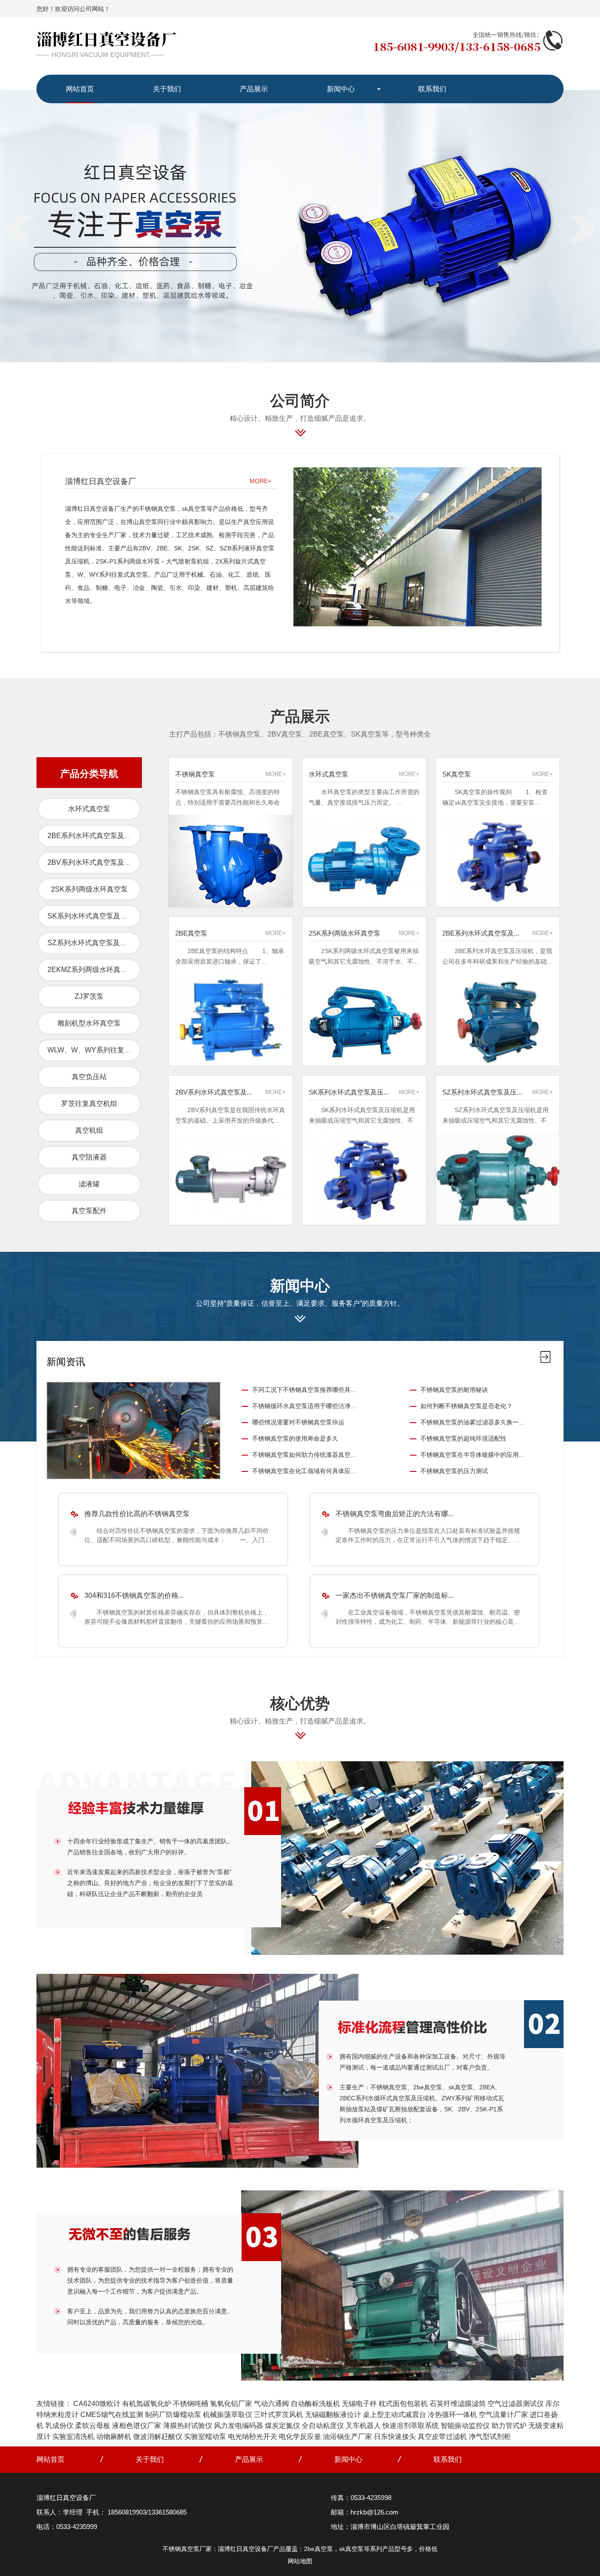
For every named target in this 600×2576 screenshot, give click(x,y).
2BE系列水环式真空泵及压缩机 (96, 836)
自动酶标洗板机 (315, 2404)
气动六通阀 (271, 2404)
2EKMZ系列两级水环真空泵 (91, 970)
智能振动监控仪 (465, 2426)
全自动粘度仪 (323, 2426)
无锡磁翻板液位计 (333, 2415)
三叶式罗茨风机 (278, 2415)
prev (17, 229)
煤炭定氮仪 (282, 2426)
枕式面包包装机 (403, 2404)
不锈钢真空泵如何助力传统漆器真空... (304, 1455)
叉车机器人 (363, 2426)
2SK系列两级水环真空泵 (89, 889)
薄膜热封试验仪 (188, 2426)
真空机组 (89, 1130)
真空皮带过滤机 (442, 2437)
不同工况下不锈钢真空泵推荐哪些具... (304, 1390)
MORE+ (260, 481)
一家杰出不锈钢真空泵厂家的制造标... (394, 1595)
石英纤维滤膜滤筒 (458, 2404)
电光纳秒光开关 (253, 2437)
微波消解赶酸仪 (158, 2437)
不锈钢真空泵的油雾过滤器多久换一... (472, 1422)
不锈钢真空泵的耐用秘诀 (454, 1390)
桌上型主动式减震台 (394, 2415)
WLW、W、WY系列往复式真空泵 (100, 1050)
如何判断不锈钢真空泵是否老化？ (466, 1406)
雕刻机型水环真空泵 (89, 1023)
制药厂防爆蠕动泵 (173, 2415)
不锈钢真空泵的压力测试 (454, 1471)
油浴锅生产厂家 (347, 2437)
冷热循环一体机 (452, 2415)
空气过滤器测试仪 (516, 2404)
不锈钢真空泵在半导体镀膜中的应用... (472, 1455)
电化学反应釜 (300, 2437)
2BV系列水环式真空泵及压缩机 (96, 862)
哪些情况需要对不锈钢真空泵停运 (298, 1422)
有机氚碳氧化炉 (147, 2404)
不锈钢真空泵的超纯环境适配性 (463, 1438)
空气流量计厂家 (503, 2415)
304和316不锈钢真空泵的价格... (134, 1595)
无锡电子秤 (359, 2404)
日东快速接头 (395, 2437)
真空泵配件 (89, 1211)
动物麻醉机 (114, 2437)
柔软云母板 (93, 2426)
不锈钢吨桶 (191, 2404)
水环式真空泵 (89, 809)
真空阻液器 (89, 1157)
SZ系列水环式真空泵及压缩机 (94, 943)
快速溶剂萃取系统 (411, 2426)
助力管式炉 (509, 2426)
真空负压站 (89, 1077)
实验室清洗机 (73, 2437)
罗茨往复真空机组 (89, 1104)
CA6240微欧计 (97, 2404)
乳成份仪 (59, 2426)
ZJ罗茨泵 (89, 996)
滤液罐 (89, 1184)
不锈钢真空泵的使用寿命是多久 (295, 1438)
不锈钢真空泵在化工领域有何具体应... (304, 1471)
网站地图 (300, 2561)
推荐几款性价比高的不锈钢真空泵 (137, 1514)
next (583, 229)
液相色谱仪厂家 (137, 2426)
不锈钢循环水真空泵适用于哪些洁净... (304, 1406)
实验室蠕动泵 (205, 2437)
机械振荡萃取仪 (228, 2415)
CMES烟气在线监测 (112, 2415)
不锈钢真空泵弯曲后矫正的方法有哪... (394, 1514)
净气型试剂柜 (490, 2437)
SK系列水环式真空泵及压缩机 (94, 916)
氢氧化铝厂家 (231, 2404)
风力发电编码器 (239, 2426)
